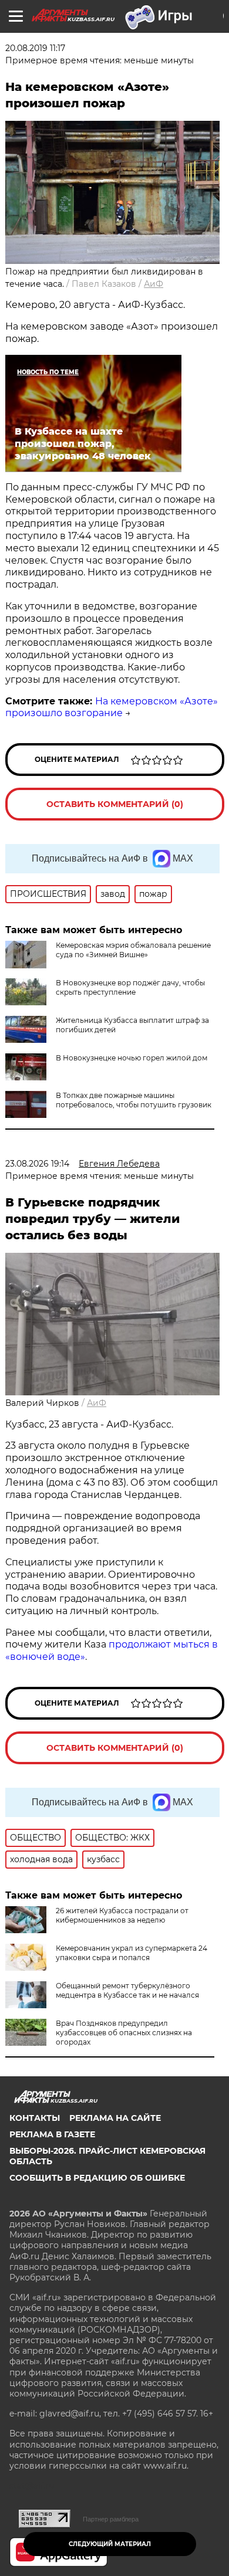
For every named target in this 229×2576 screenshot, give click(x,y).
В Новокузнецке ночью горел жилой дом (132, 1058)
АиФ (154, 284)
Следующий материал (110, 2544)
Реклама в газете (52, 2134)
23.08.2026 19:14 (37, 1164)
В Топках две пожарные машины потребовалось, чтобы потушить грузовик (134, 1100)
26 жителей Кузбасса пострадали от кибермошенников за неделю (122, 1915)
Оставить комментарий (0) (115, 804)
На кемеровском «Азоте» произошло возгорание (112, 707)
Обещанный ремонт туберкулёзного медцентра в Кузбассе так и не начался (127, 1990)
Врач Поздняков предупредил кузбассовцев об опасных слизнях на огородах (124, 2033)
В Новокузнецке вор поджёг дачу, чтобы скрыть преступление (130, 987)
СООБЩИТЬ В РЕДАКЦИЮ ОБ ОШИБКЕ (97, 2178)
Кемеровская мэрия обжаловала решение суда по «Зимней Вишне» (133, 950)
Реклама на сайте (115, 2118)
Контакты (35, 2118)
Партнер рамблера (111, 2519)
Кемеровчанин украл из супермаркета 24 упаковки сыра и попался (132, 1953)
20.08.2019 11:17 (35, 48)
